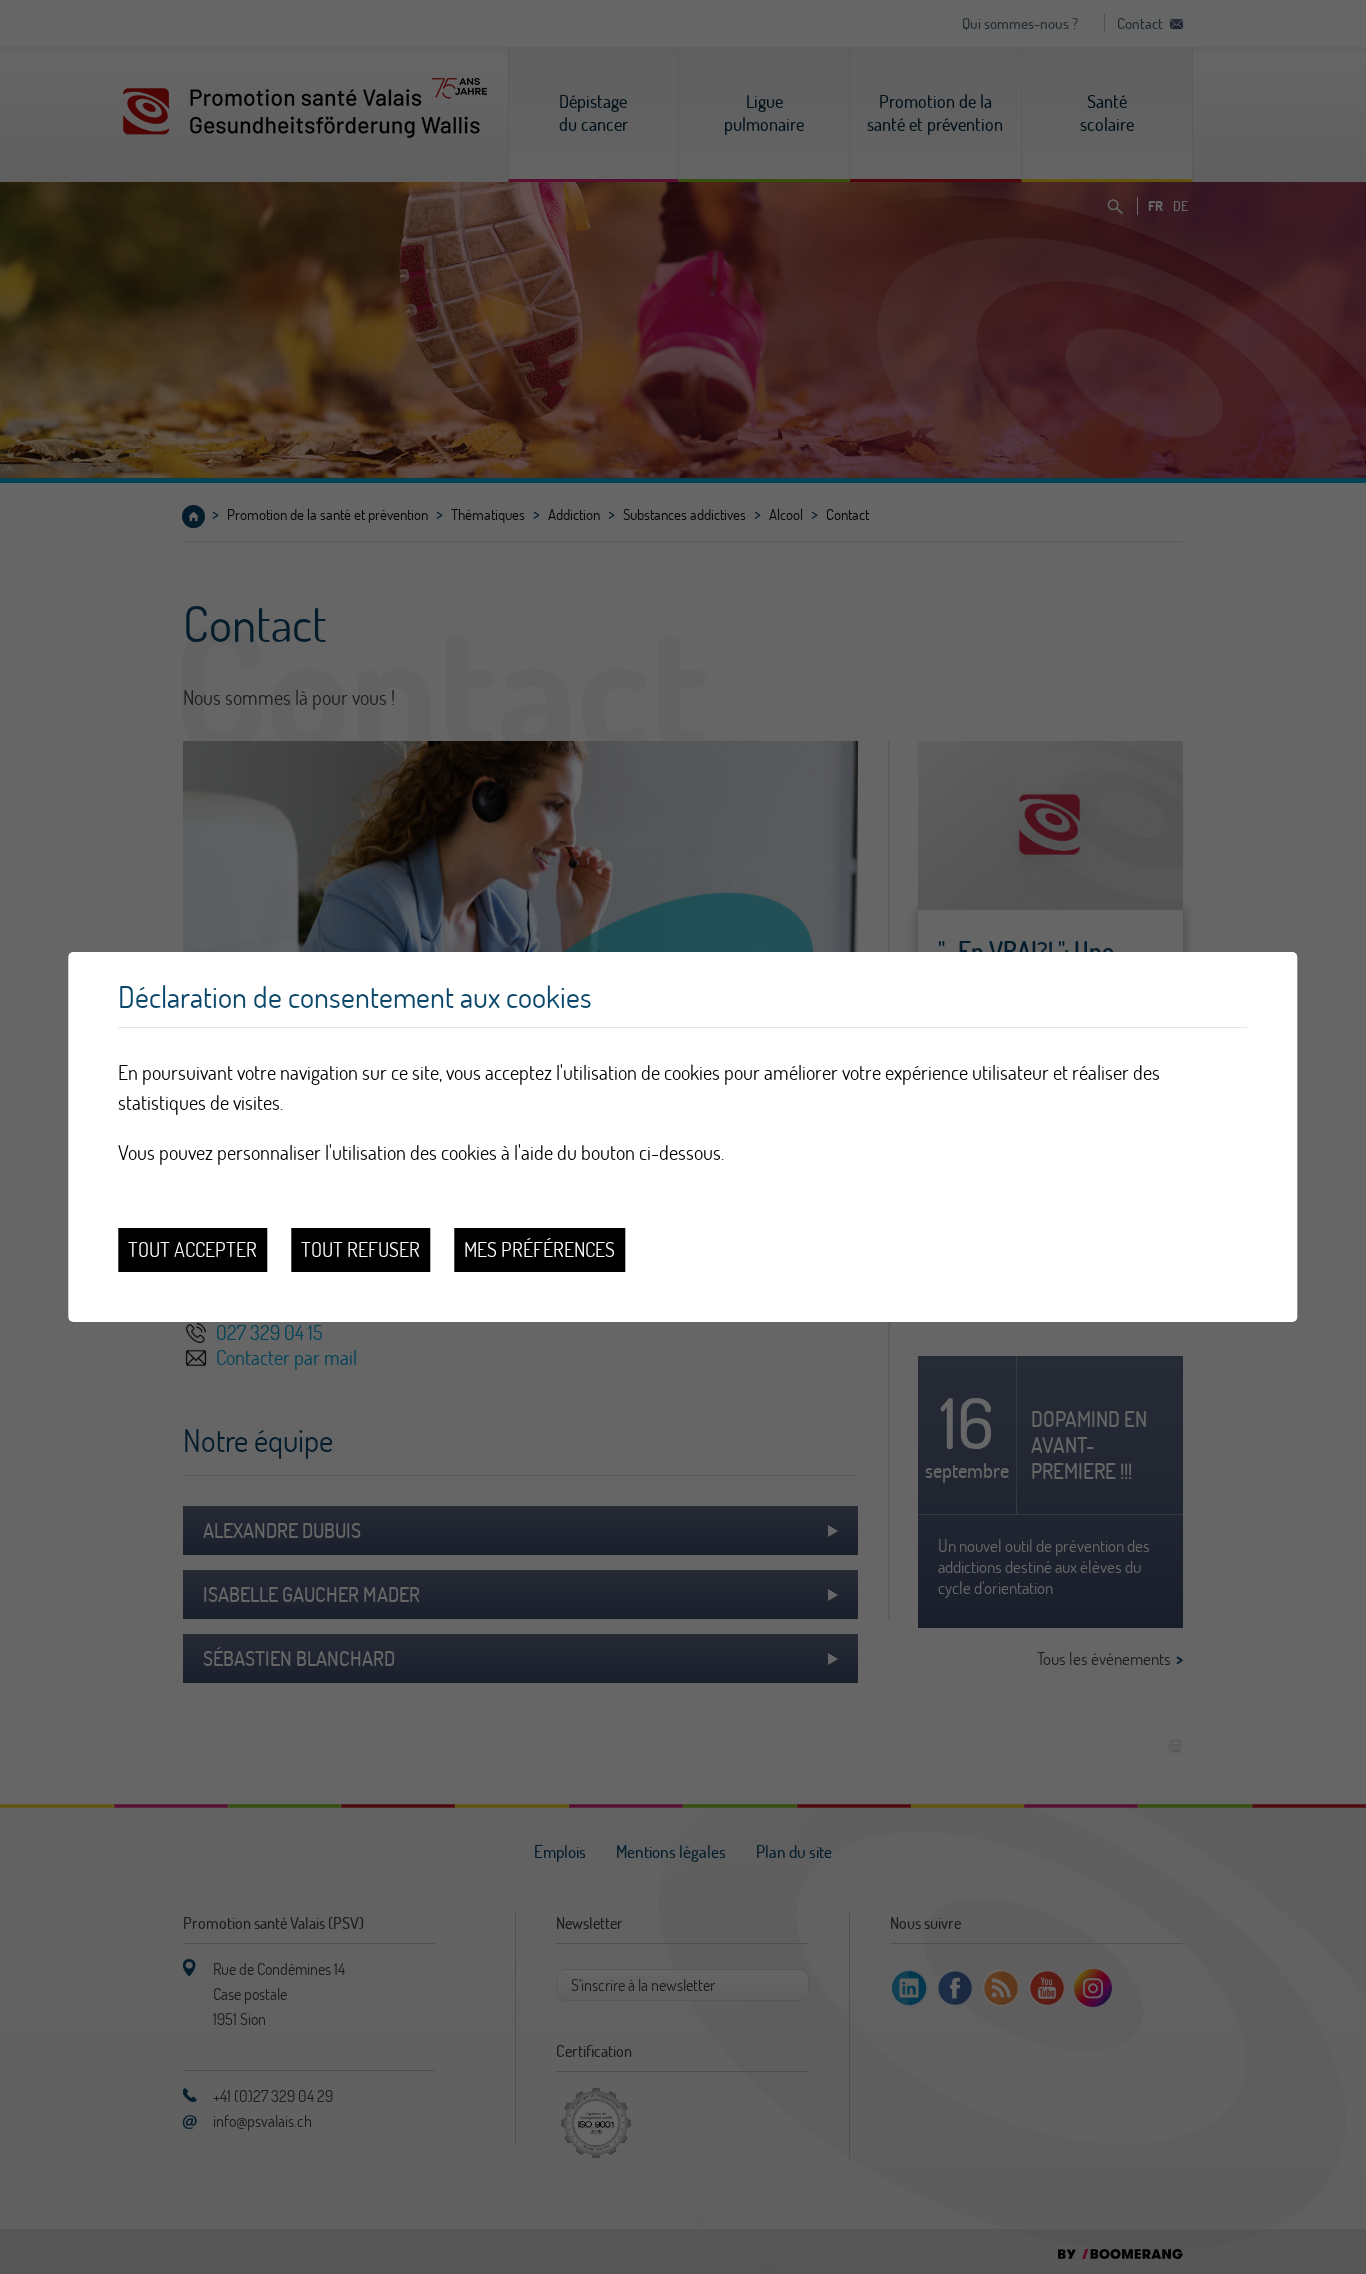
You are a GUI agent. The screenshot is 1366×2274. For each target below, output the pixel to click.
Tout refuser (360, 1249)
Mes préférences (539, 1249)
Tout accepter (192, 1249)
